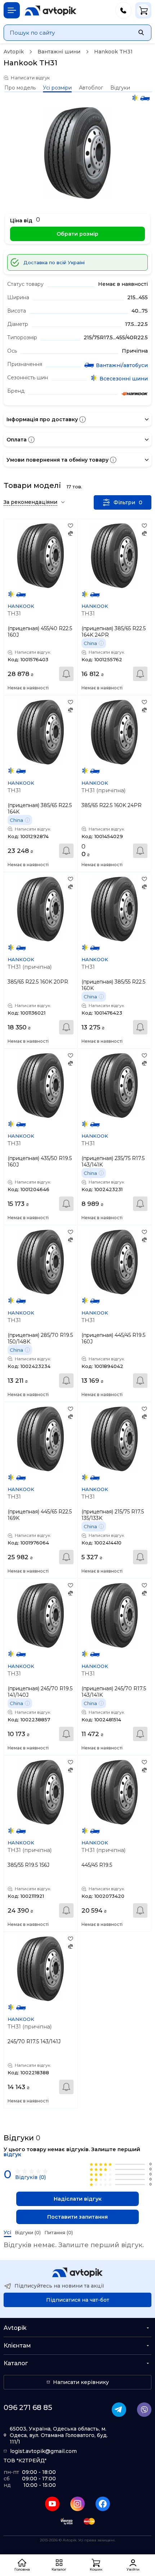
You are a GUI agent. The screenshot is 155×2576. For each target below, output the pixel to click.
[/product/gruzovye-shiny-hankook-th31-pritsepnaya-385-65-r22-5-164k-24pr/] (114, 556)
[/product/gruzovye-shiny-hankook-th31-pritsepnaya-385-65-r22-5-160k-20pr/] (41, 909)
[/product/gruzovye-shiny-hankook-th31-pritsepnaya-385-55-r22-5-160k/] (114, 909)
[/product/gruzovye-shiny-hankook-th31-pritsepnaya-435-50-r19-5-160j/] (41, 1086)
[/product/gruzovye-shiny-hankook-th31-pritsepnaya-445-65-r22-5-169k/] (41, 1439)
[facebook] (103, 2504)
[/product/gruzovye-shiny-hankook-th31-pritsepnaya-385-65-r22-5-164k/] (41, 732)
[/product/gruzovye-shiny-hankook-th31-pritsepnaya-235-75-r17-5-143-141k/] (114, 1086)
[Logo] (51, 10)
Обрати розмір (77, 234)
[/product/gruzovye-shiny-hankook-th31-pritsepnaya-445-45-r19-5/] (114, 1792)
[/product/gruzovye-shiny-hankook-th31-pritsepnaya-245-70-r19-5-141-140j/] (41, 1615)
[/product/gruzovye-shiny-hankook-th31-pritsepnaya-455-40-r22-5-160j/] (41, 556)
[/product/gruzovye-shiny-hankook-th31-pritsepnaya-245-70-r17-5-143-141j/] (41, 1969)
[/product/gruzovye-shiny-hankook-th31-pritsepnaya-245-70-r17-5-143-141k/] (114, 1615)
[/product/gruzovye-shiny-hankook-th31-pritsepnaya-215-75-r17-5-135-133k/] (114, 1439)
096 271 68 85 (28, 2407)
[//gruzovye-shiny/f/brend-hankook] (134, 395)
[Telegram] (119, 2410)
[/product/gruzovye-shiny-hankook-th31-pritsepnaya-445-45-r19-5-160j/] (114, 1262)
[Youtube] (52, 2504)
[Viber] (144, 2410)
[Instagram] (77, 2504)
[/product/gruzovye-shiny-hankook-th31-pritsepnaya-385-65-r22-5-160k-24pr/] (114, 732)
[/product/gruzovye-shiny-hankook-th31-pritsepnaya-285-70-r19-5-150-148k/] (41, 1262)
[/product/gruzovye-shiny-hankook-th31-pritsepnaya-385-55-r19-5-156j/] (41, 1792)
